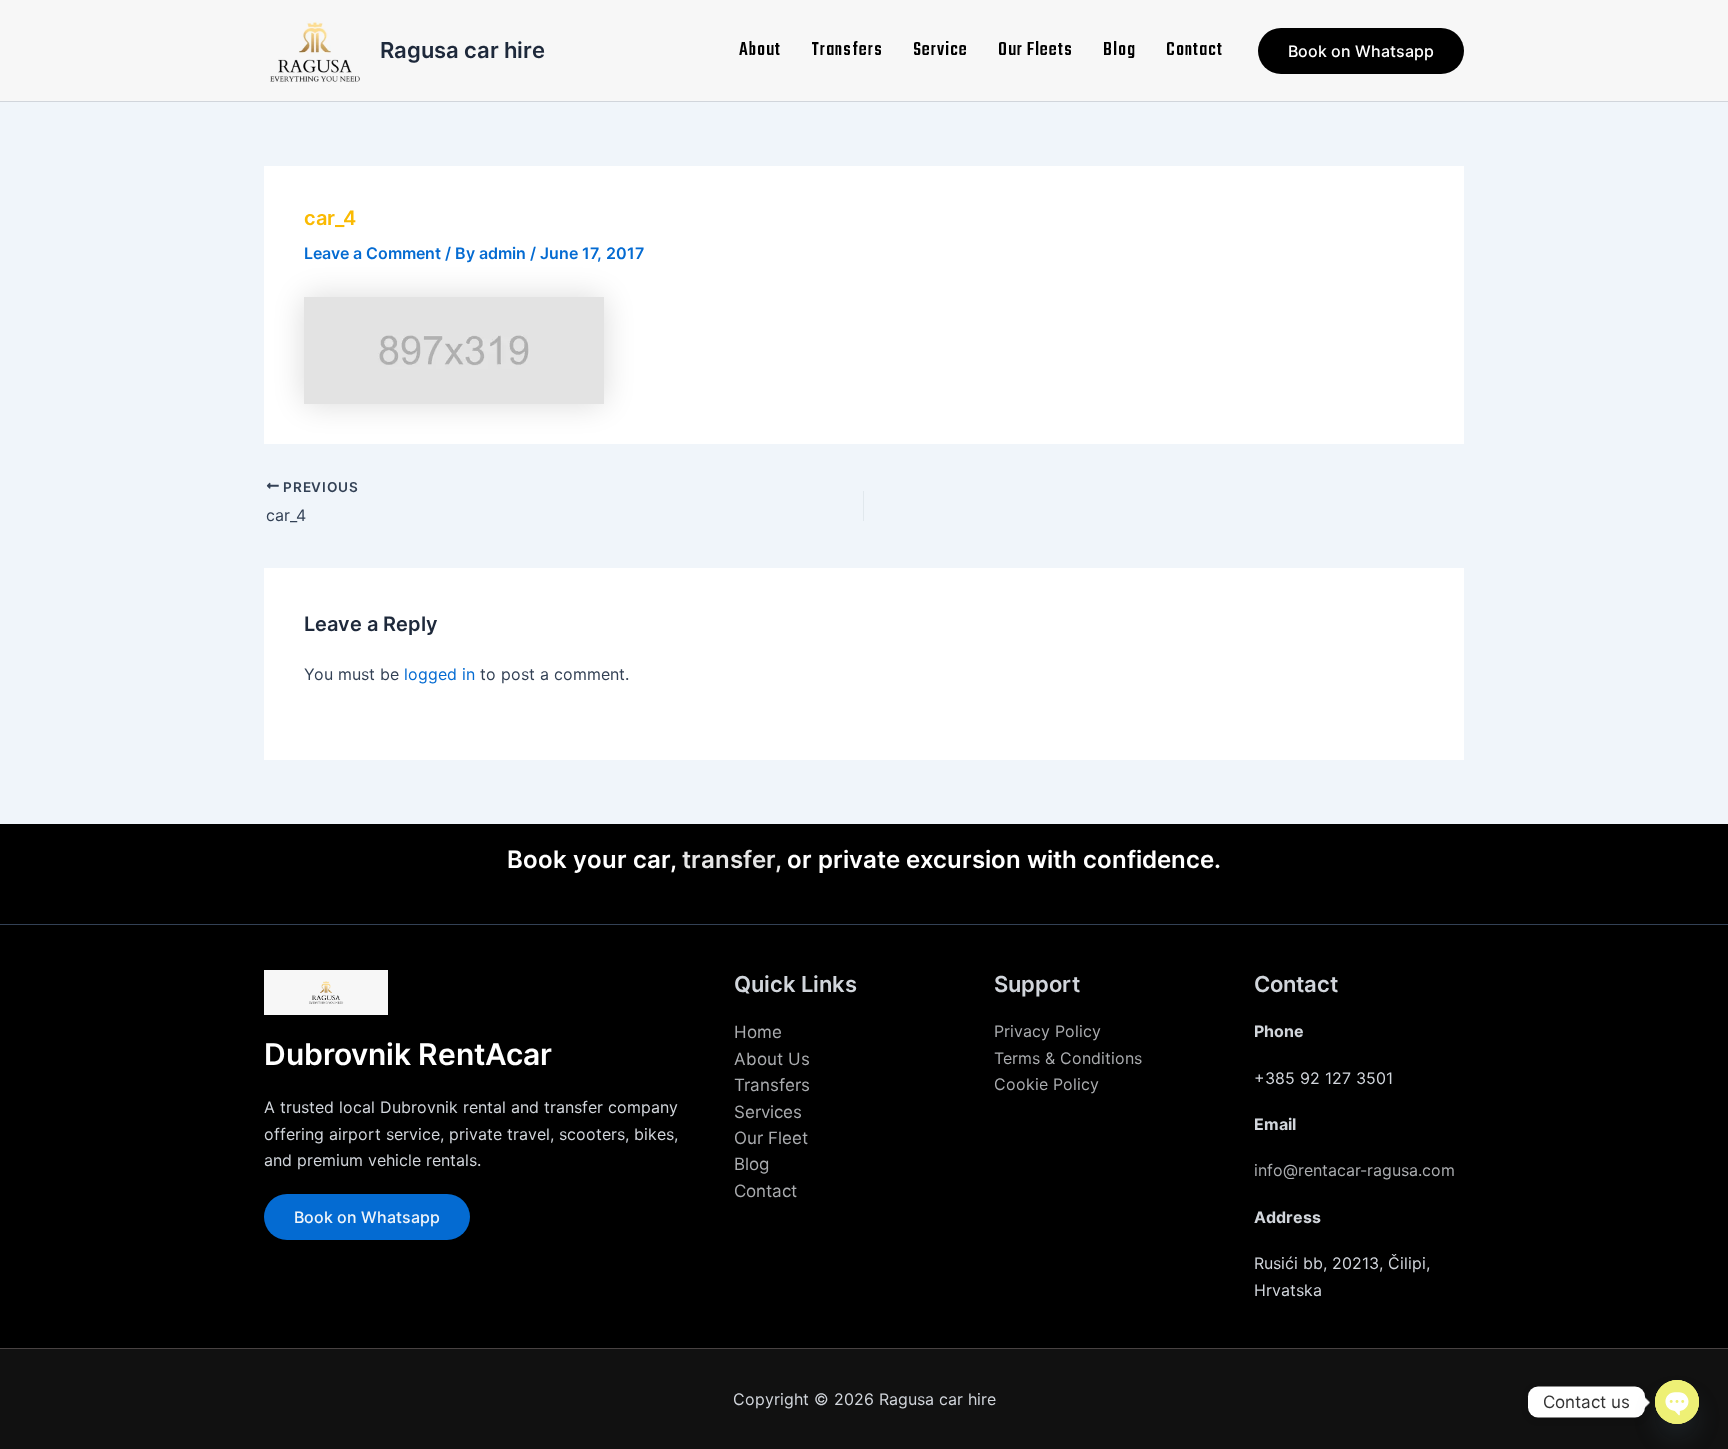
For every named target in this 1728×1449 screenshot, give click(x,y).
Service (940, 50)
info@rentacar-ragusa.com (1354, 1170)
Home (758, 1032)
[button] (1361, 51)
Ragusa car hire (462, 50)
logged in (439, 674)
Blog (1119, 50)
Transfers (847, 50)
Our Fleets (1035, 50)
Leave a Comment (372, 253)
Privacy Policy (1047, 1031)
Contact (1194, 50)
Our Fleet (771, 1138)
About (760, 50)
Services (768, 1112)
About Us (772, 1059)
